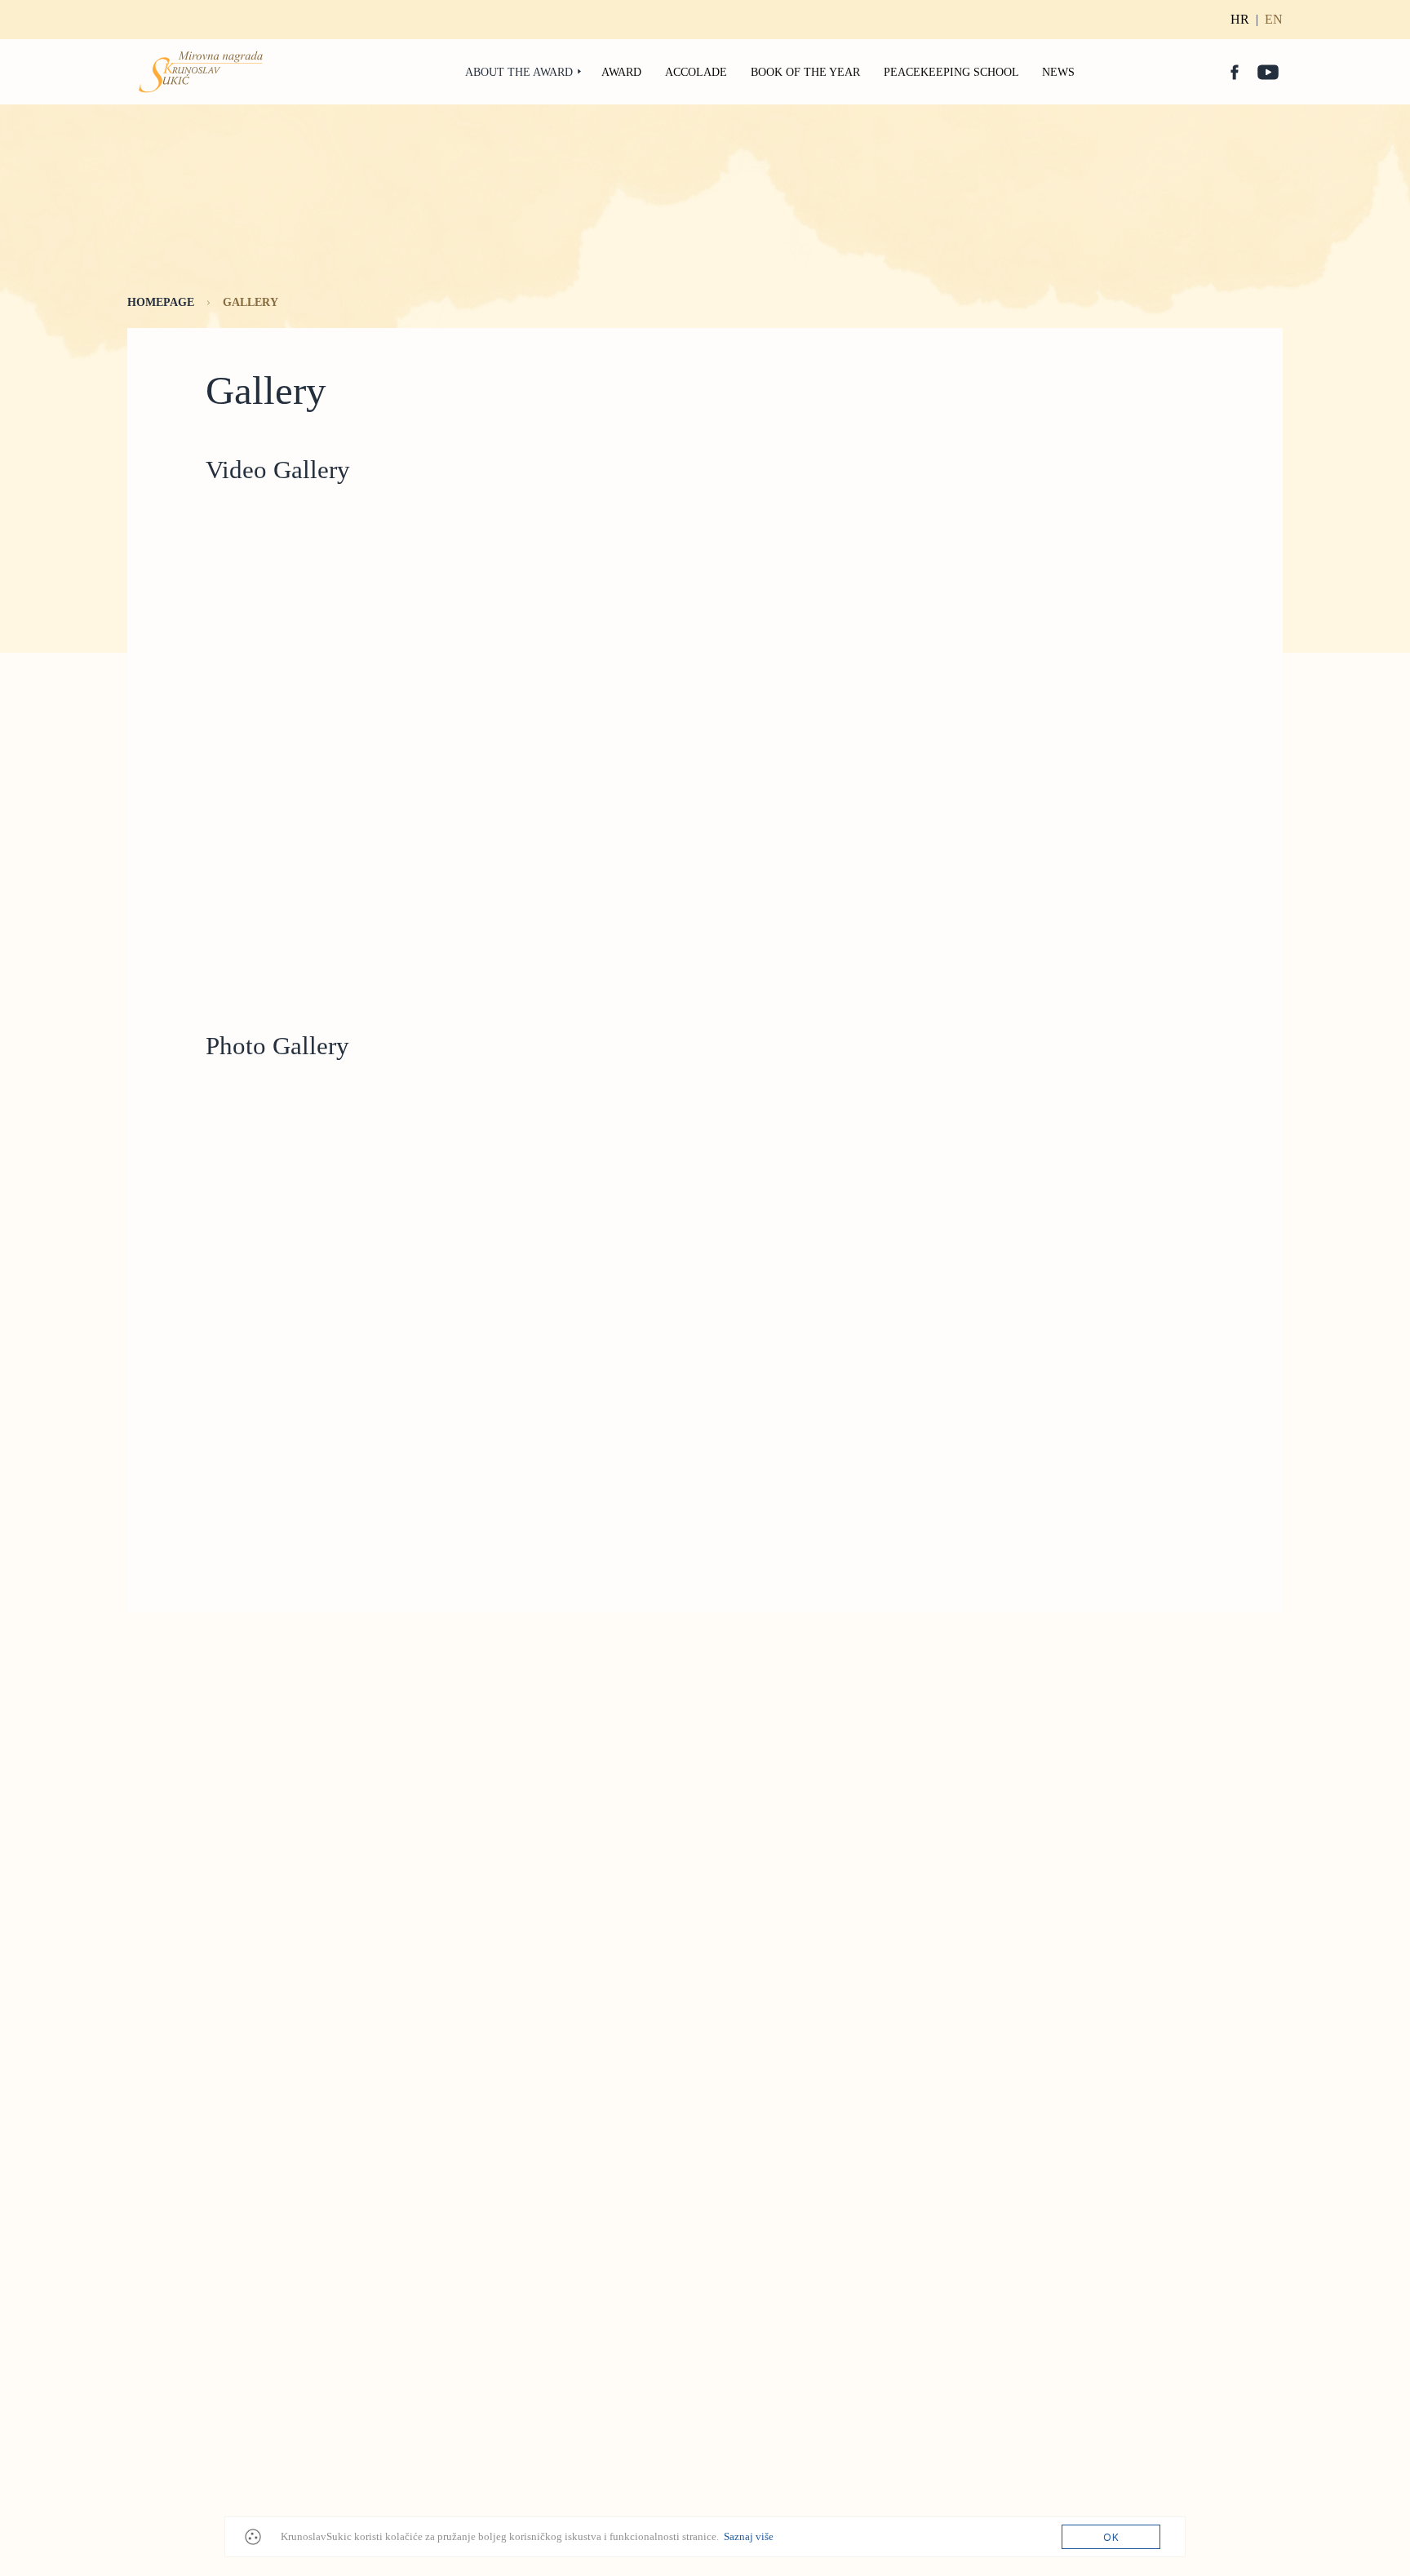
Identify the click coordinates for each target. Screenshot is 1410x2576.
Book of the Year (805, 72)
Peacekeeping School (951, 72)
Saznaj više (749, 2536)
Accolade (696, 72)
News (1058, 72)
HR (1240, 19)
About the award (519, 72)
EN (1274, 19)
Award (621, 72)
